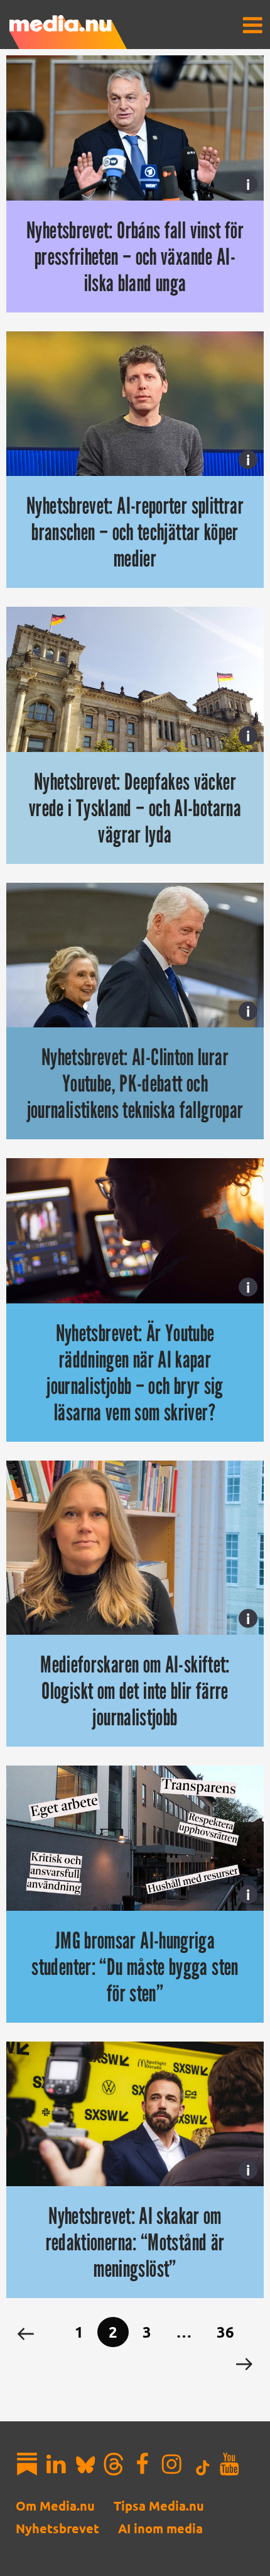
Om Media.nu (55, 2506)
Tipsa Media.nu (159, 2506)
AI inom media (160, 2528)
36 (225, 2332)
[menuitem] (252, 25)
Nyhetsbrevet (57, 2528)
